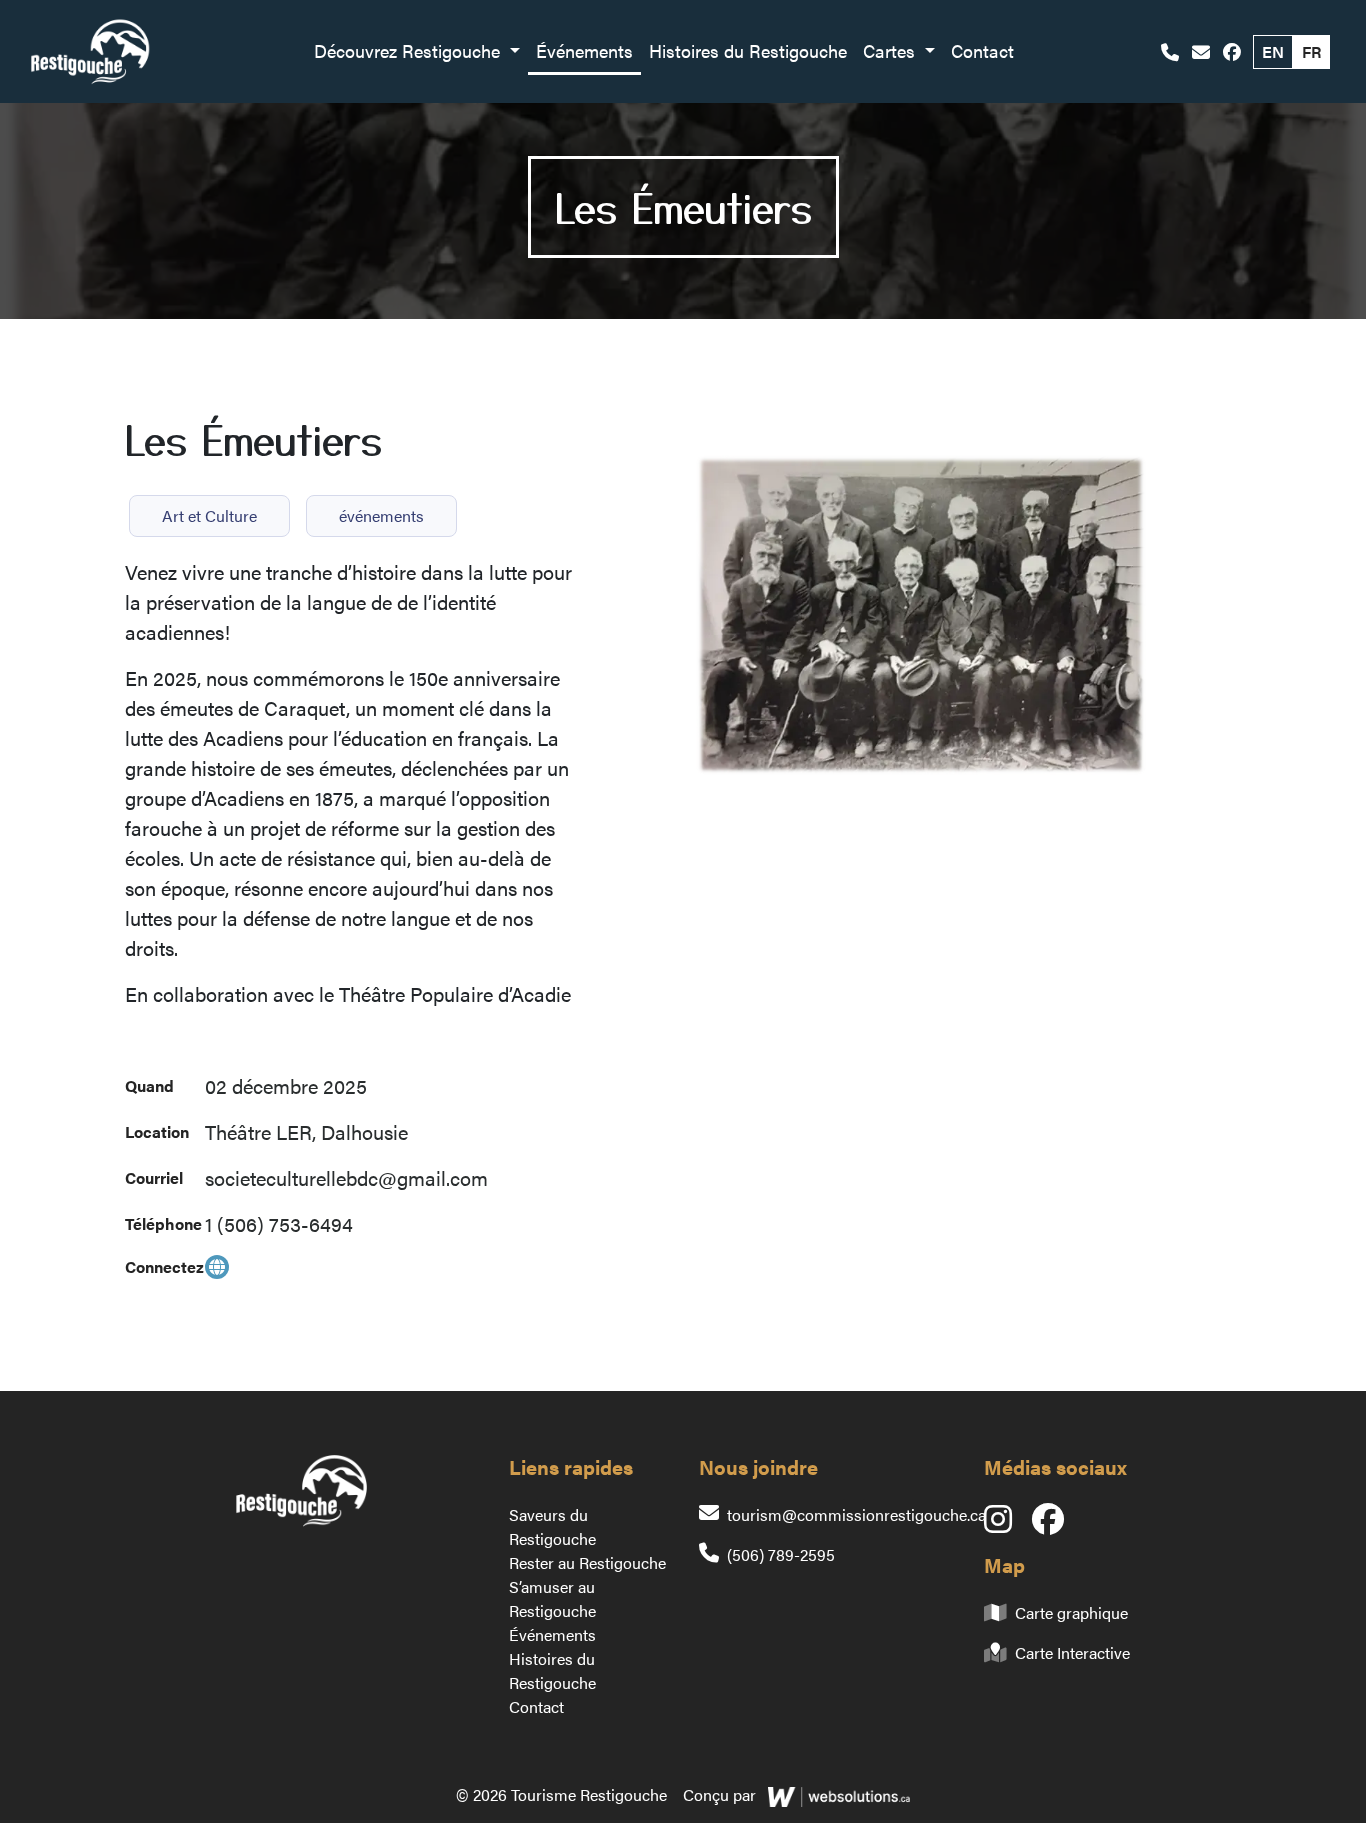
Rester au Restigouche (587, 1562)
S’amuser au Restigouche (552, 1598)
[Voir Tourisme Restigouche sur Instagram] (1008, 1524)
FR (1311, 51)
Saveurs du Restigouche (552, 1526)
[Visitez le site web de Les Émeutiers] (217, 1267)
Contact (982, 50)
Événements (584, 50)
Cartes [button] (891, 50)
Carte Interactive (1072, 1652)
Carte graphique (1071, 1612)
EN (1273, 51)
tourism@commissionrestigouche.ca (856, 1514)
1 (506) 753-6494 (279, 1223)
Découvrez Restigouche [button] (409, 50)
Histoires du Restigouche (748, 50)
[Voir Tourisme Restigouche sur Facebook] (1232, 51)
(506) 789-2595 (781, 1554)
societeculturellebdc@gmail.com (346, 1177)
